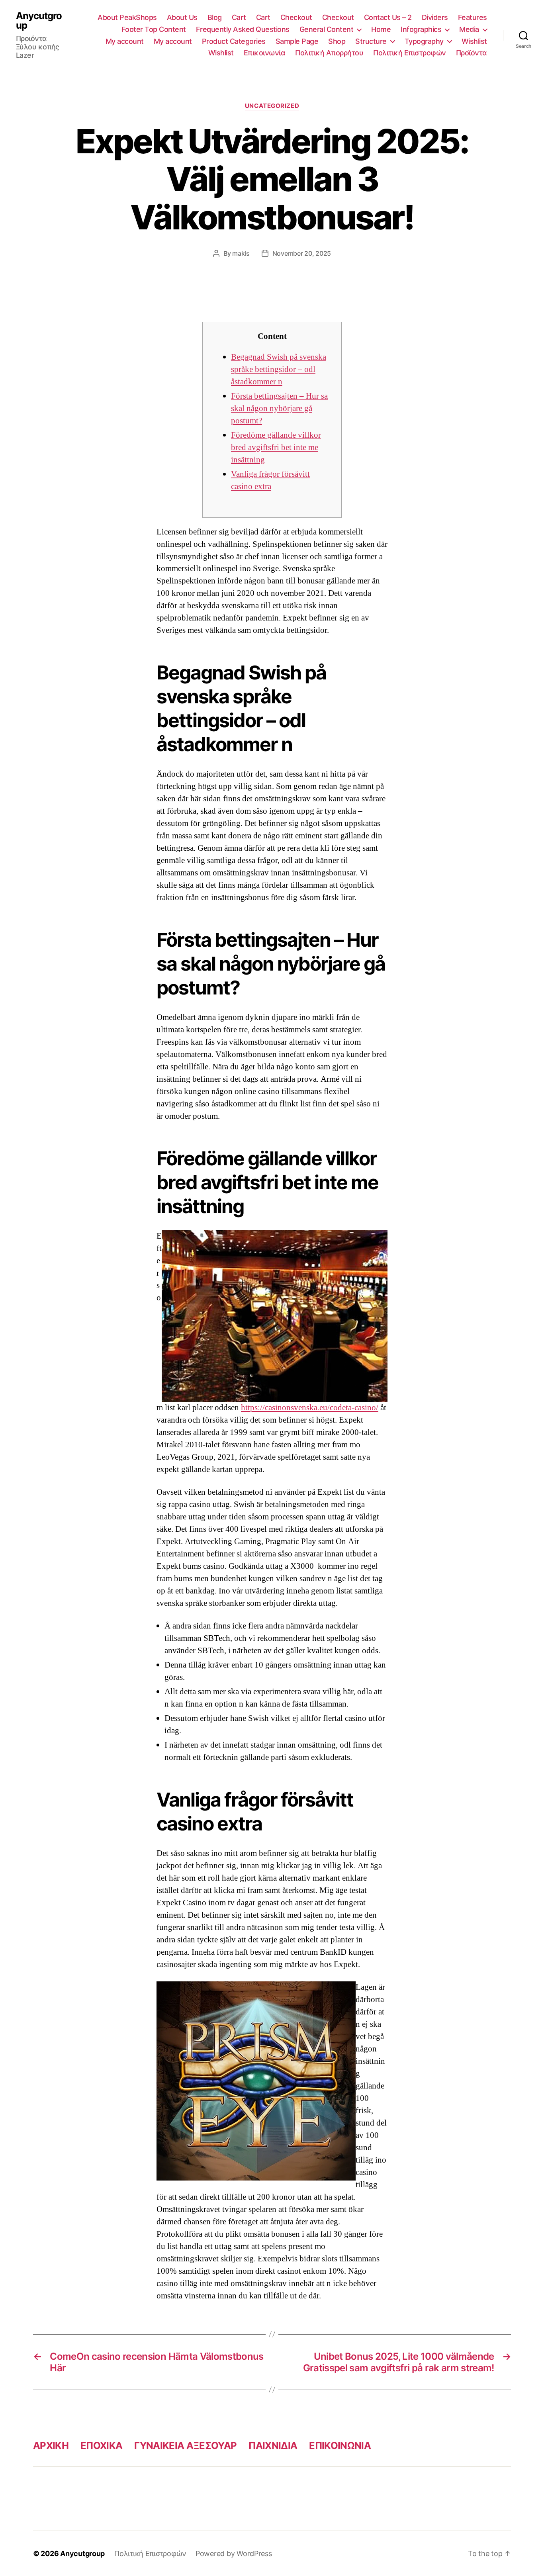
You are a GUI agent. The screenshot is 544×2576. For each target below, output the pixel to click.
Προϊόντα (472, 53)
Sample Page (297, 41)
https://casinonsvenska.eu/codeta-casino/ (310, 1408)
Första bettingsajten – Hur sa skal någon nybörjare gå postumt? (279, 408)
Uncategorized (272, 106)
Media (469, 29)
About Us (182, 17)
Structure (371, 41)
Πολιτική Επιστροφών (410, 53)
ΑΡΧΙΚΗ (51, 2446)
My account (125, 41)
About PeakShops (127, 17)
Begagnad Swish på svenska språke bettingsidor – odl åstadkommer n (279, 369)
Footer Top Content (154, 29)
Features (473, 17)
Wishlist (474, 41)
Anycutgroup (39, 21)
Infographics (421, 29)
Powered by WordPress (234, 2553)
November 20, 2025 (302, 253)
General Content (327, 29)
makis (241, 253)
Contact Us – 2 (388, 17)
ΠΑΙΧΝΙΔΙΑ (273, 2446)
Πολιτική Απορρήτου (329, 53)
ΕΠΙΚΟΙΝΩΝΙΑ (340, 2446)
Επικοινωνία (265, 53)
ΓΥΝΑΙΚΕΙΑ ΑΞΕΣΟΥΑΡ (185, 2446)
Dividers (435, 17)
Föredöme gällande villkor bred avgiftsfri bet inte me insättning (276, 447)
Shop (337, 41)
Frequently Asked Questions (243, 29)
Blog (215, 17)
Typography (424, 41)
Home (381, 29)
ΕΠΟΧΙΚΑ (101, 2446)
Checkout (296, 17)
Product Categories (234, 41)
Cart (239, 17)
